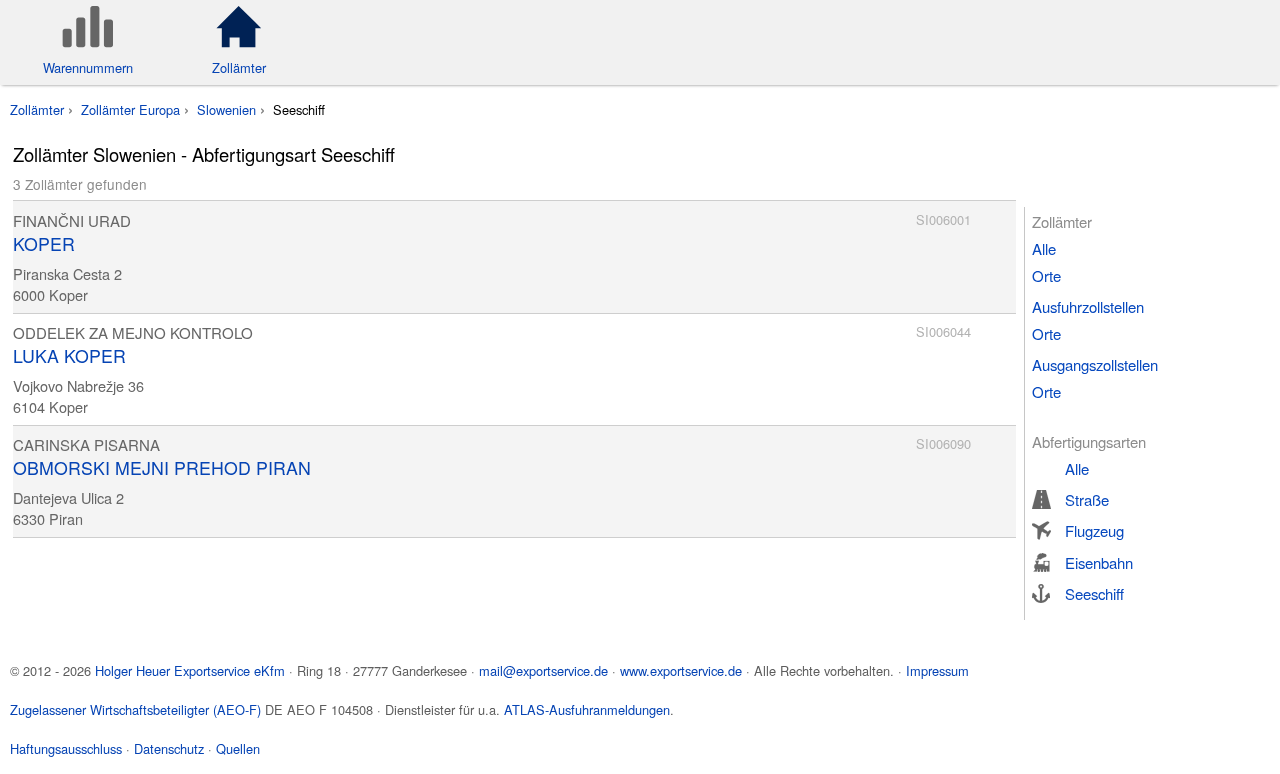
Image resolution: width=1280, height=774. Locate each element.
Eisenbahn (1099, 562)
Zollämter (37, 109)
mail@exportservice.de (543, 670)
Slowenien (226, 109)
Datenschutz (169, 748)
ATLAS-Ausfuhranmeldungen (587, 709)
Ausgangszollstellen (1095, 364)
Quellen (238, 748)
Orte (1046, 275)
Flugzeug (1094, 530)
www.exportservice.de (681, 670)
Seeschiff (1094, 593)
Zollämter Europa (130, 109)
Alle (1044, 248)
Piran (66, 518)
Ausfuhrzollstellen (1088, 306)
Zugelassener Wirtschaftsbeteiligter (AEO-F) (135, 709)
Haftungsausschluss (66, 748)
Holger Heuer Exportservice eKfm (190, 670)
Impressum (937, 670)
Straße (1087, 499)
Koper (68, 294)
